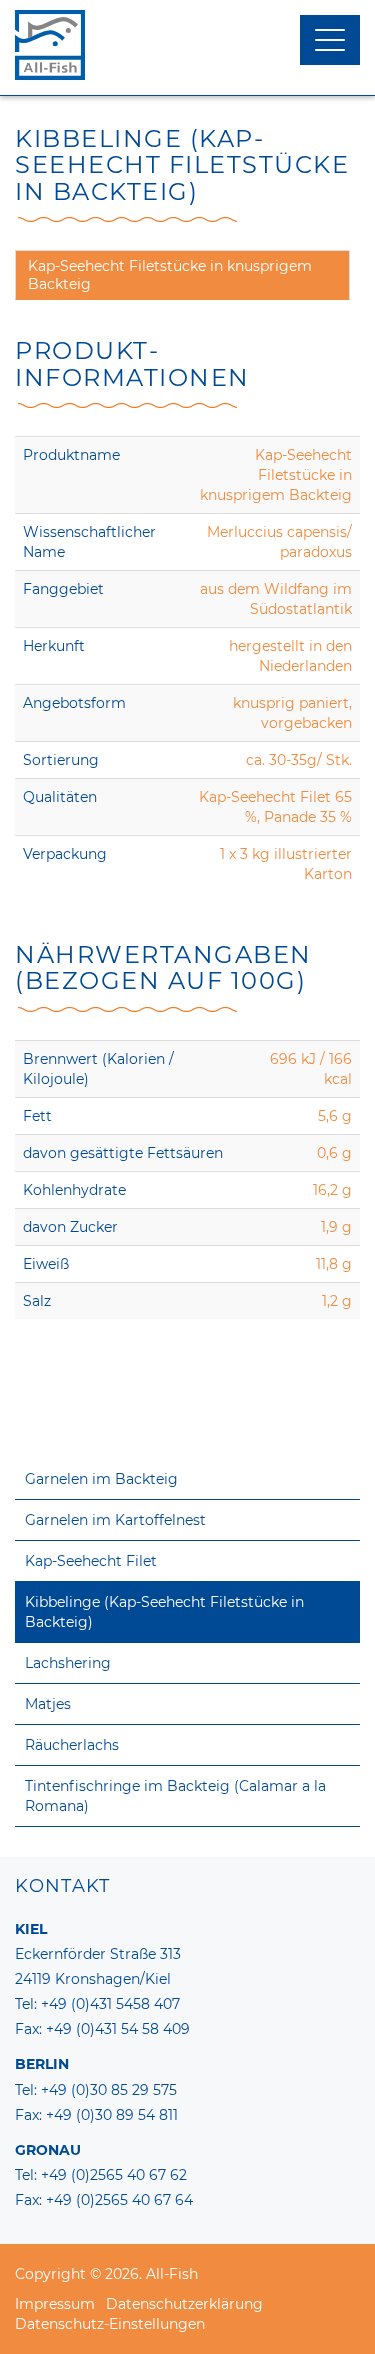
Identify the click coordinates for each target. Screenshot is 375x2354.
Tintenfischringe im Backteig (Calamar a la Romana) (175, 1796)
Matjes (48, 1704)
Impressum (55, 2304)
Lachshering (68, 1663)
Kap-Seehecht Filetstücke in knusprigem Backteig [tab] (170, 275)
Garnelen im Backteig (101, 1479)
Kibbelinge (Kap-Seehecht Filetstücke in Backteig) (164, 1612)
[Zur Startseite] (187, 45)
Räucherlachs (72, 1745)
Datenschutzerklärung (184, 2304)
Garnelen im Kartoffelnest (115, 1520)
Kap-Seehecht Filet (91, 1561)
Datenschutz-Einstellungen (110, 2324)
